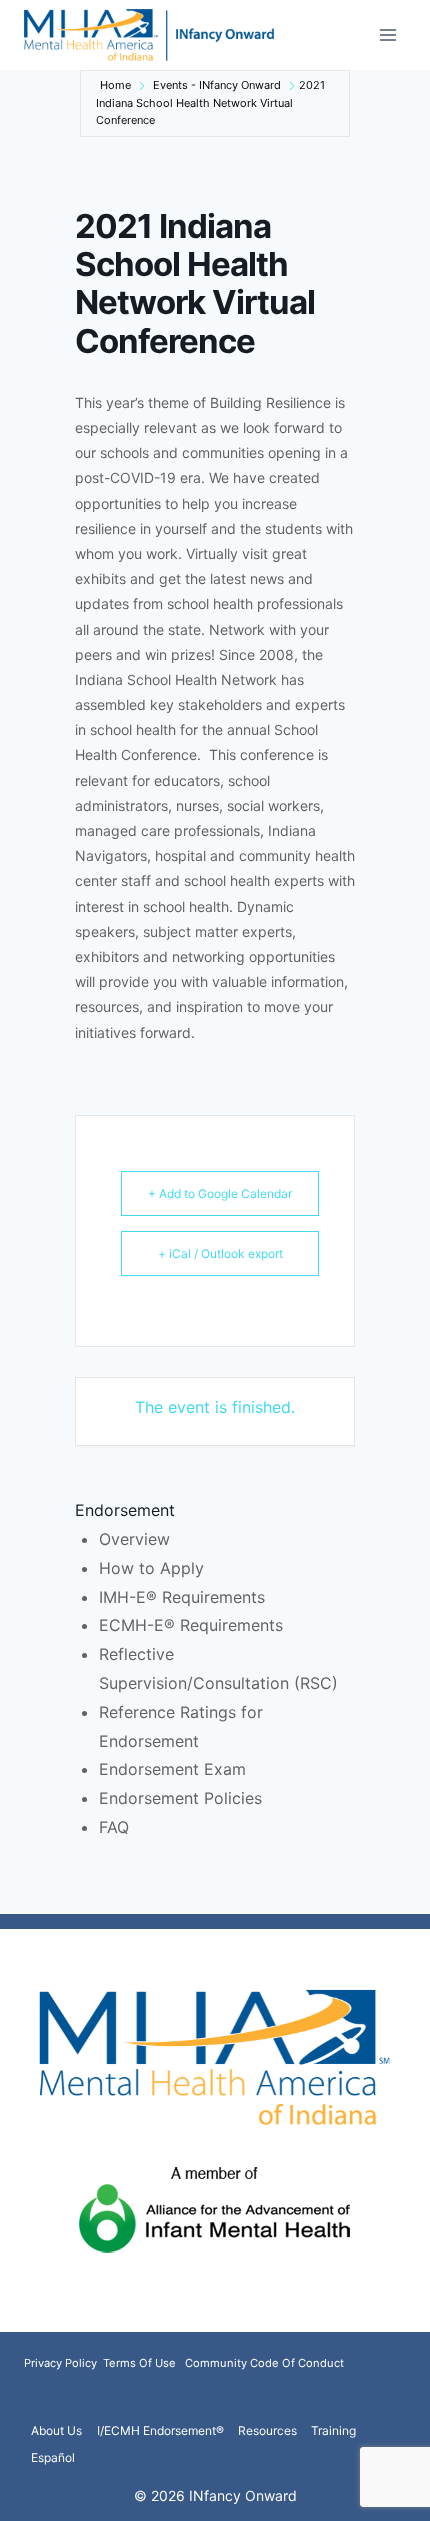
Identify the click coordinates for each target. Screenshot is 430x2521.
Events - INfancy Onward (217, 85)
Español (53, 2457)
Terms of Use (139, 2363)
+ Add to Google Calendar (220, 1193)
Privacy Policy (62, 2363)
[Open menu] (387, 34)
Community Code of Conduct (264, 2363)
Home (115, 85)
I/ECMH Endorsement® (160, 2430)
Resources (267, 2430)
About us (56, 2430)
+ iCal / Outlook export (220, 1253)
